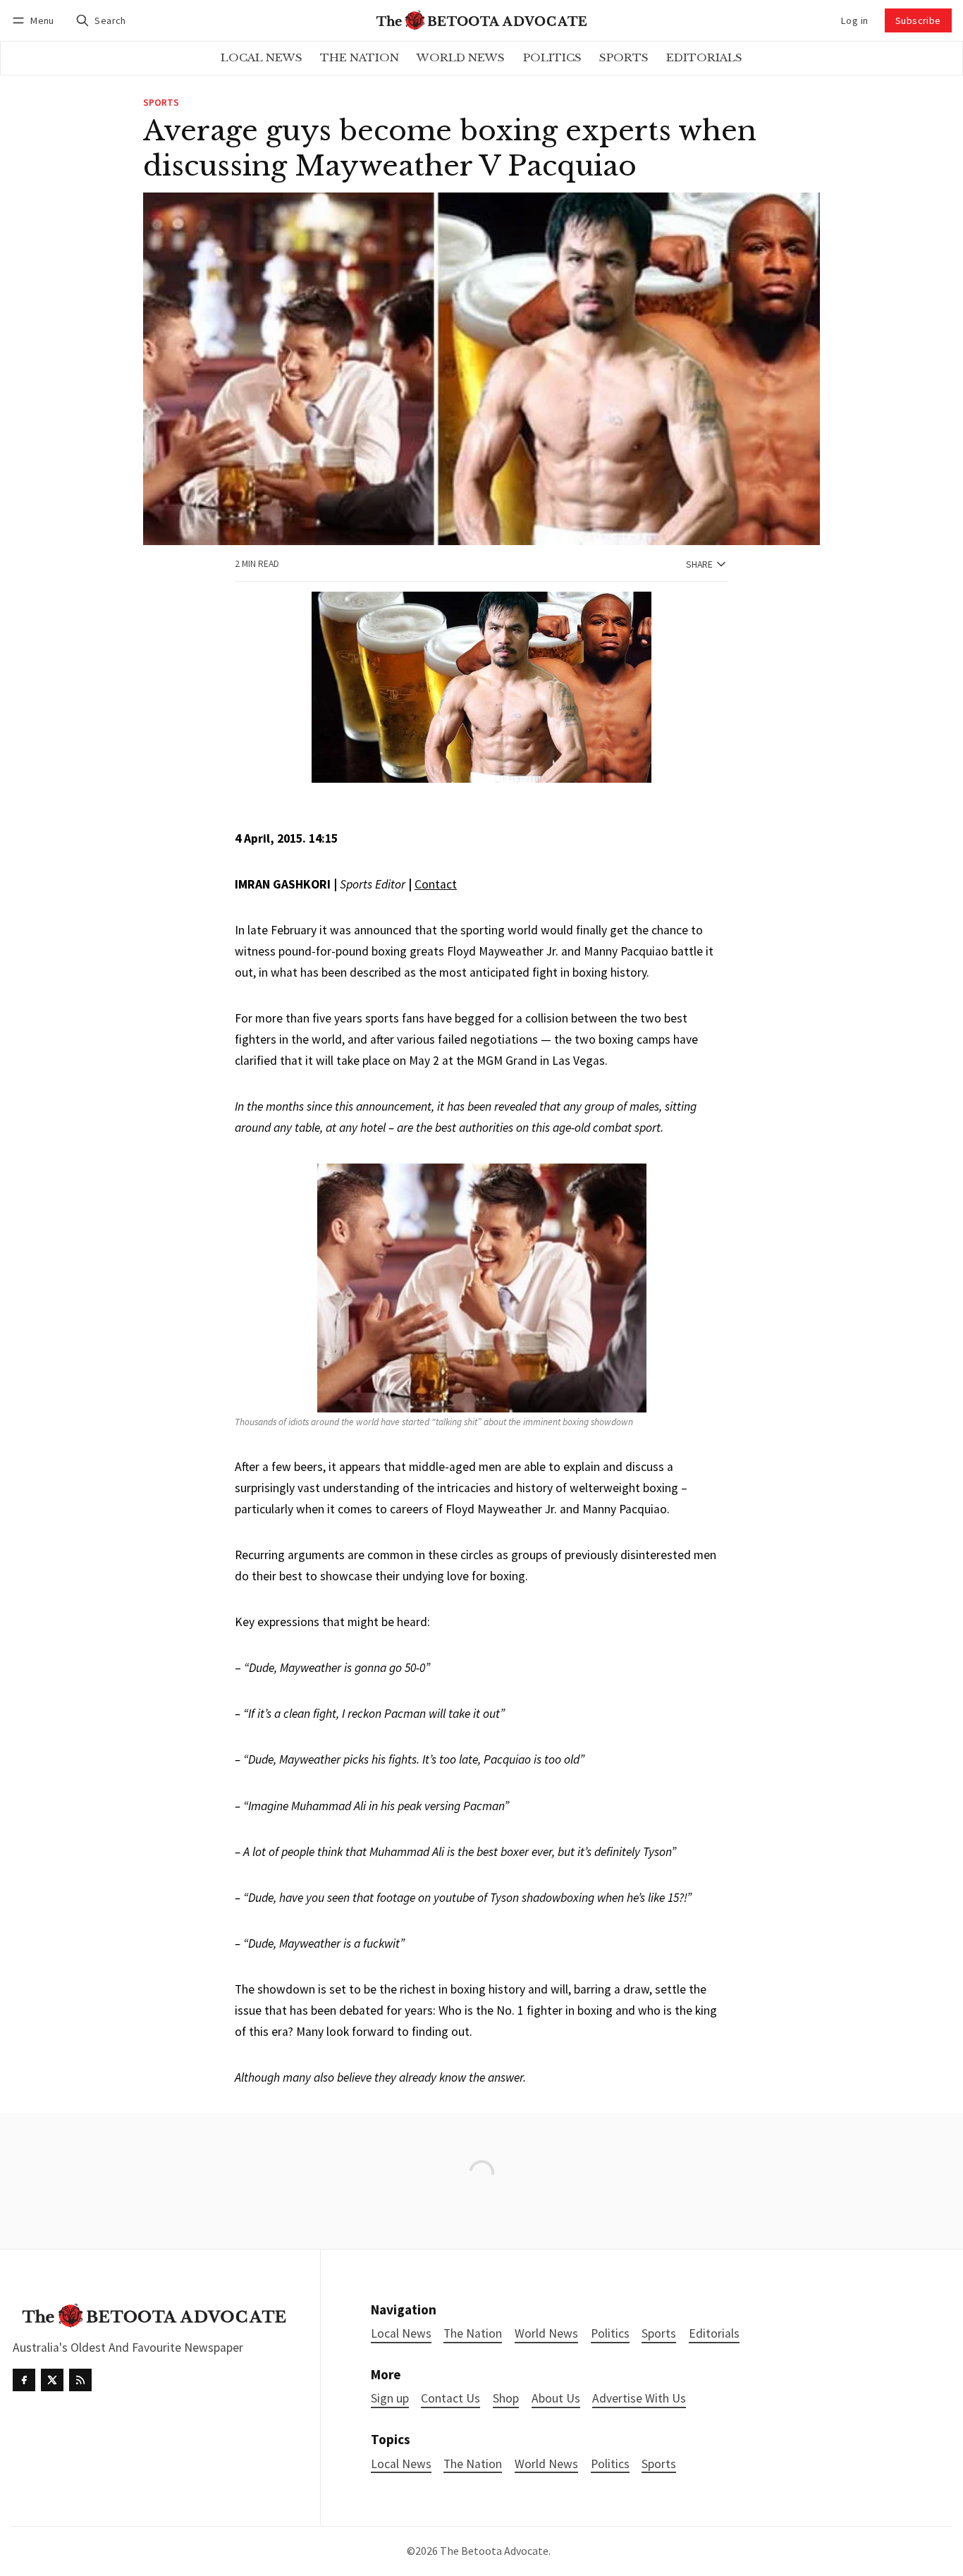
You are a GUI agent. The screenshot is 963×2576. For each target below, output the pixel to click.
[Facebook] (24, 2380)
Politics (610, 2464)
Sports (161, 103)
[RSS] (80, 2380)
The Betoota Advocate (494, 2551)
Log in (854, 20)
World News (546, 2464)
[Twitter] (52, 2380)
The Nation (473, 2464)
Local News (401, 2464)
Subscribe (918, 20)
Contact (436, 884)
